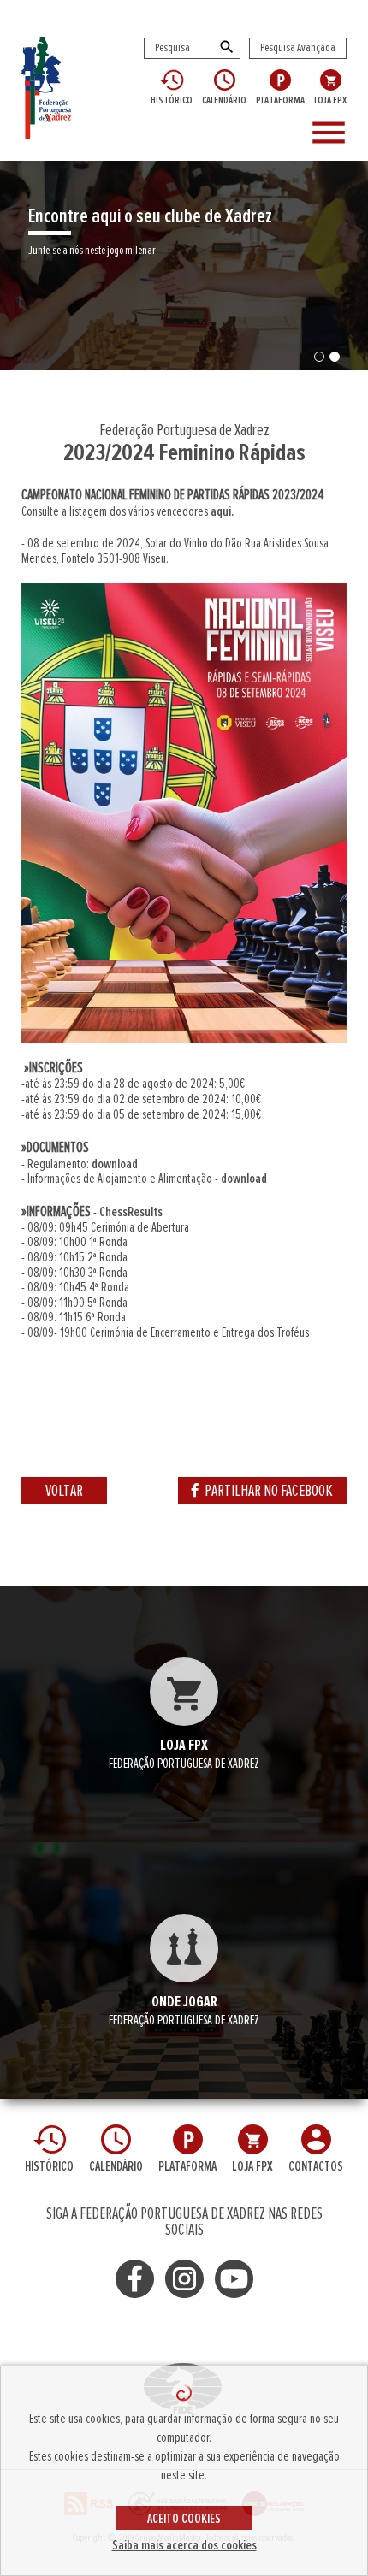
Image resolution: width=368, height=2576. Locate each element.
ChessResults (131, 1212)
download (115, 1164)
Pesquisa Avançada (298, 48)
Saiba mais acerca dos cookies (184, 2545)
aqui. (222, 511)
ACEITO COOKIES (184, 2519)
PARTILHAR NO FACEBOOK (269, 1491)
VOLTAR (64, 1491)
